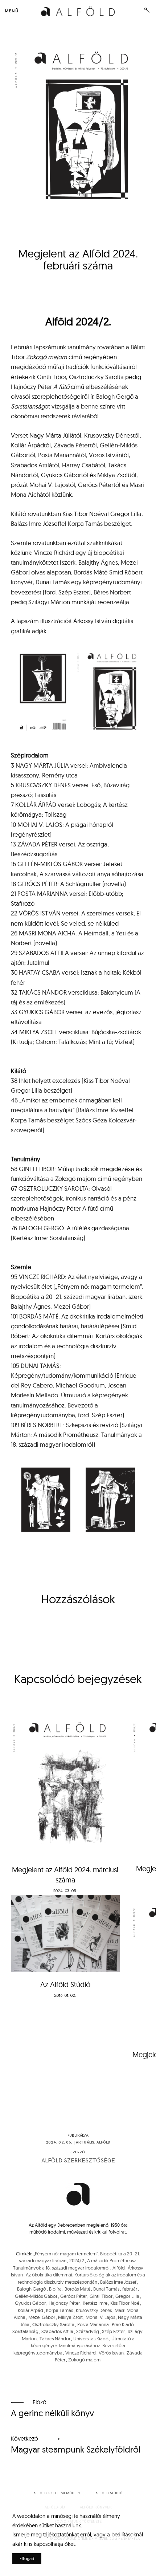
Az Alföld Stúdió (65, 1984)
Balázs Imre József (118, 2282)
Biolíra (55, 2289)
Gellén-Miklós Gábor (36, 2296)
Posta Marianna (93, 2324)
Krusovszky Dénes (94, 2310)
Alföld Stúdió (109, 2493)
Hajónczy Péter (64, 2303)
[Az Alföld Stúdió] (65, 1933)
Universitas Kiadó (91, 2339)
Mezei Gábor (42, 2317)
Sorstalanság (25, 2331)
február (130, 2289)
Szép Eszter (113, 2331)
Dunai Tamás (106, 2289)
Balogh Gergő (32, 2289)
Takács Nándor (55, 2339)
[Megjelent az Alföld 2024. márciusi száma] (65, 1783)
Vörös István (111, 2353)
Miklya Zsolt (70, 2317)
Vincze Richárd (81, 2353)
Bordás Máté (77, 2289)
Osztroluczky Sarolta (53, 2324)
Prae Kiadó (123, 2324)
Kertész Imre (95, 2303)
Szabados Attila (57, 2331)
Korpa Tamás (59, 2310)
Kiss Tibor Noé (125, 2303)
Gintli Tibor (101, 2296)
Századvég (88, 2331)
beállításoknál (127, 2534)
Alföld (104, 2142)
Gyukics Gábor (30, 2303)
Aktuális (85, 2142)
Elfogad (27, 2558)
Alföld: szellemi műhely (57, 2493)
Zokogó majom (84, 2360)
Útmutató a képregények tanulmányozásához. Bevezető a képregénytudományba (74, 2346)
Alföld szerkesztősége (78, 2161)
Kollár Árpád (30, 2310)
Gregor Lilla (127, 2296)
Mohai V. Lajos (100, 2317)
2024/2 (77, 2260)
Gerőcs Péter (73, 2296)
